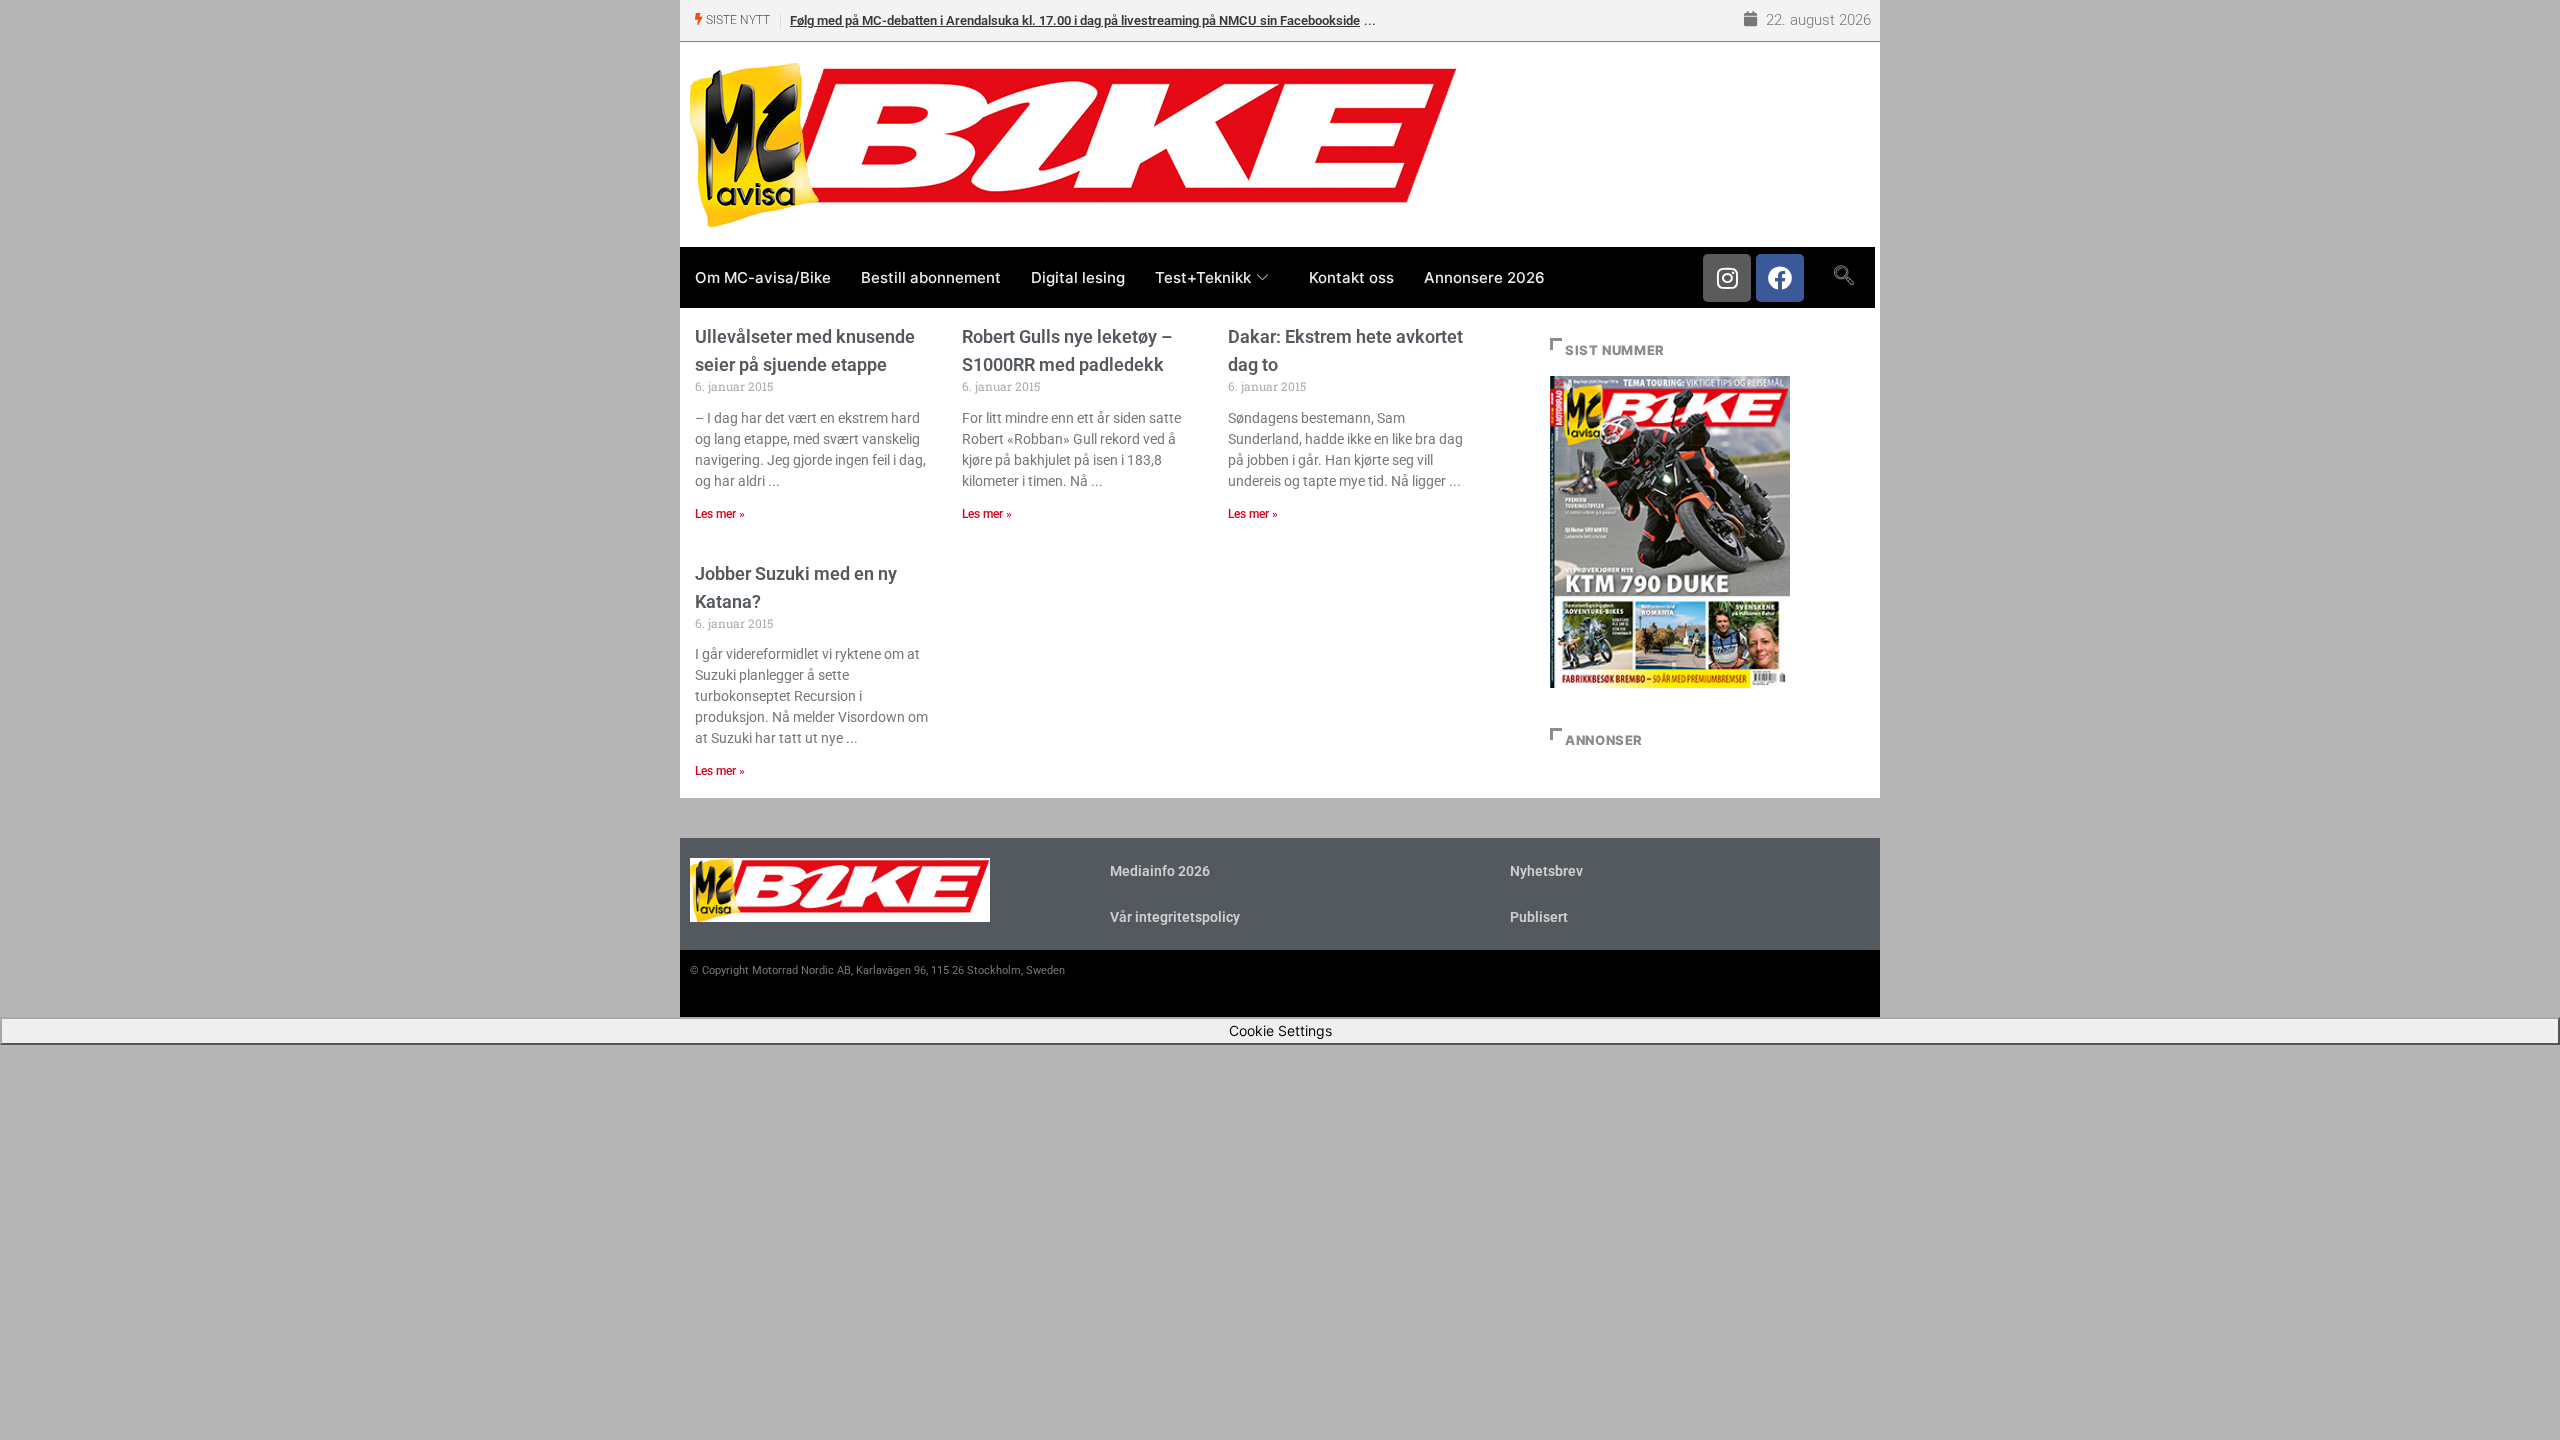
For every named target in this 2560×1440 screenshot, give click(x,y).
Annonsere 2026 (1484, 277)
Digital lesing (1078, 277)
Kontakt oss (1351, 277)
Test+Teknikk (1203, 277)
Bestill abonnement (931, 277)
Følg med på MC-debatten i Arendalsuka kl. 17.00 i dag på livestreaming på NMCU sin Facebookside (1075, 20)
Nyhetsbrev (1546, 871)
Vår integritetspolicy (1175, 917)
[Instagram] (1727, 278)
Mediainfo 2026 (1160, 871)
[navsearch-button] (1843, 277)
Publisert (1539, 917)
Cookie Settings (1280, 1030)
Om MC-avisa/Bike (763, 277)
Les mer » (720, 514)
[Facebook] (1780, 278)
